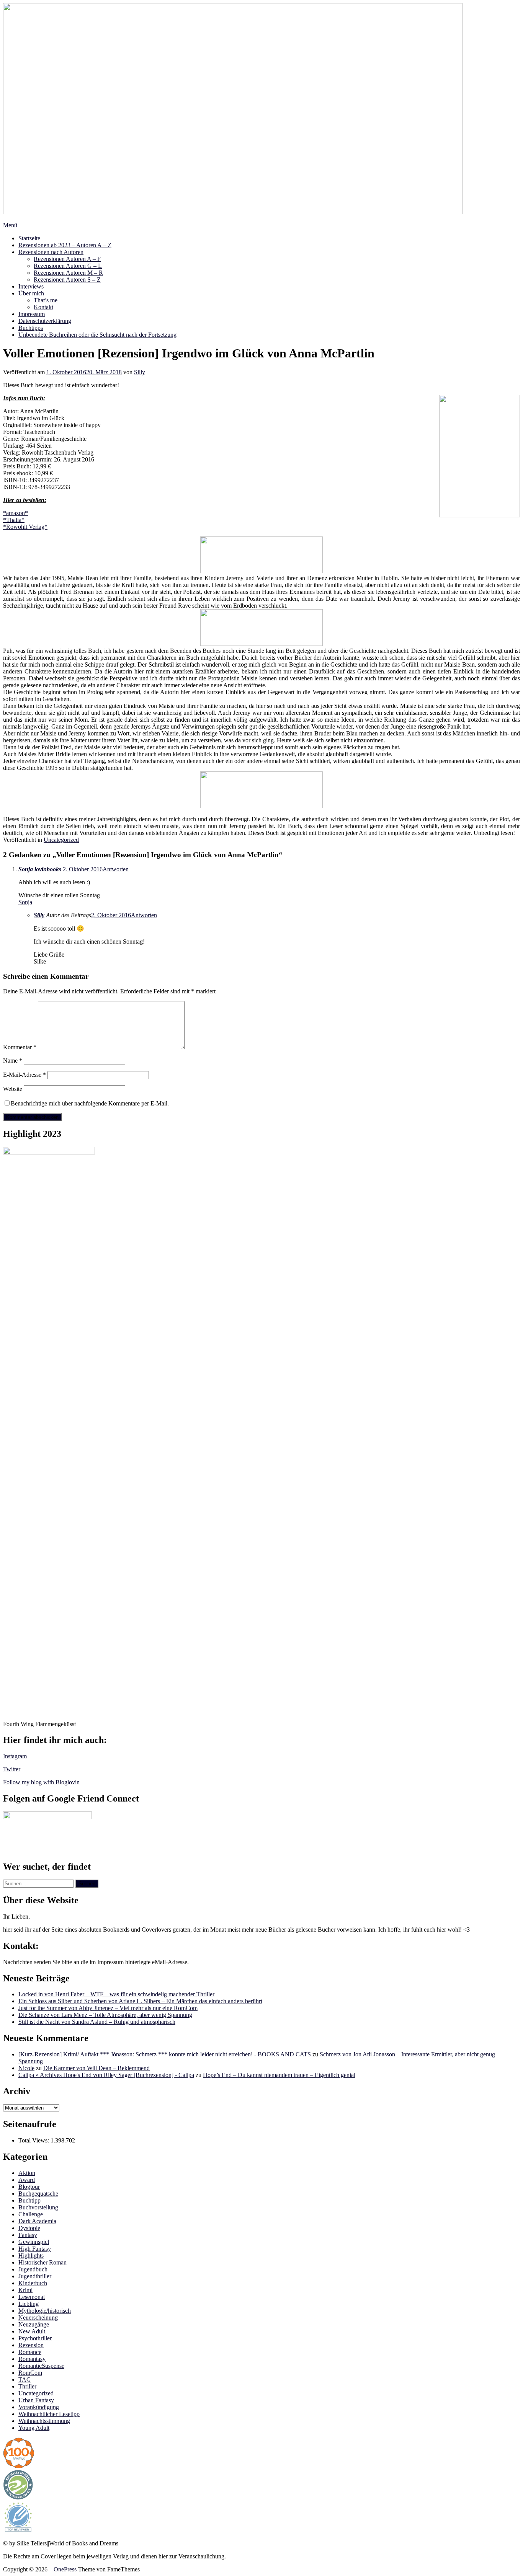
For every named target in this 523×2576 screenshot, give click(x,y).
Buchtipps (31, 328)
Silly (140, 372)
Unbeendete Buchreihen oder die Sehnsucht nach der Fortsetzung (97, 335)
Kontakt (43, 307)
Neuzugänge (34, 2324)
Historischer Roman (42, 2262)
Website (13, 1089)
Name (13, 1061)
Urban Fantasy (36, 2400)
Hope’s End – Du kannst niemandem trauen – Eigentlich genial (279, 2075)
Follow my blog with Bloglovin (41, 1782)
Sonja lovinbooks (40, 869)
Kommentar (20, 1047)
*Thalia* (14, 520)
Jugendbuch (33, 2269)
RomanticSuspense (41, 2366)
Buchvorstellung (38, 2207)
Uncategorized (61, 840)
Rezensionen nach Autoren (51, 252)
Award (27, 2180)
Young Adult (34, 2428)
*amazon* (16, 513)
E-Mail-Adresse (25, 1075)
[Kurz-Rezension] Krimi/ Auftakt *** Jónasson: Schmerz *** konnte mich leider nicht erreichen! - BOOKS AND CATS (165, 2054)
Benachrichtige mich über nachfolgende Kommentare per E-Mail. (90, 1103)
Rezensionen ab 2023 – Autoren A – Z (65, 245)
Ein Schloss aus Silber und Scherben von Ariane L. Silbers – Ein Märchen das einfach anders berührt (140, 2001)
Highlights (31, 2256)
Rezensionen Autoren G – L (68, 266)
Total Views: (34, 2140)
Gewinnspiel (34, 2242)
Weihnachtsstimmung (44, 2421)
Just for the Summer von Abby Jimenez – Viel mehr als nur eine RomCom (108, 2008)
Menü (10, 225)
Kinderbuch (33, 2283)
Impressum (32, 314)
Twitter (12, 1769)
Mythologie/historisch (45, 2311)
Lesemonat (32, 2297)
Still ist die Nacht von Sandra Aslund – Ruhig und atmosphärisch (97, 2022)
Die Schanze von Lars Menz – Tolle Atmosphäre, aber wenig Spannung (105, 2015)
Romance (30, 2352)
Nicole (26, 2068)
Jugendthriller (35, 2276)
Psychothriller (35, 2338)
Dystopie (29, 2228)
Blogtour (29, 2187)
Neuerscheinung (38, 2318)
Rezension (31, 2345)
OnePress (65, 2569)
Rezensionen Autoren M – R (68, 273)
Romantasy (32, 2359)
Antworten (116, 869)
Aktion (27, 2173)
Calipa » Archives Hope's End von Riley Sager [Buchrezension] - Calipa (106, 2075)
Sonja (25, 902)
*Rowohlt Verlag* (25, 527)
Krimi (25, 2290)
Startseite (29, 238)
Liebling (29, 2304)
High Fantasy (35, 2249)
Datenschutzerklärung (45, 321)
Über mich (31, 293)
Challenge (31, 2214)
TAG (25, 2380)
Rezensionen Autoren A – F (67, 259)
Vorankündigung (39, 2407)
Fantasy (28, 2235)
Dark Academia (37, 2221)
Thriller (27, 2386)
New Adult (32, 2331)
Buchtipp (29, 2200)
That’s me (46, 300)
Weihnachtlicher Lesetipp (49, 2414)
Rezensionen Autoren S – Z (67, 280)
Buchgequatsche (38, 2194)
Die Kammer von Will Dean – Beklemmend (96, 2068)
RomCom (30, 2373)
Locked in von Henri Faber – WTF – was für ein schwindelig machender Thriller (116, 1994)
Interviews (31, 286)
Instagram (15, 1756)
